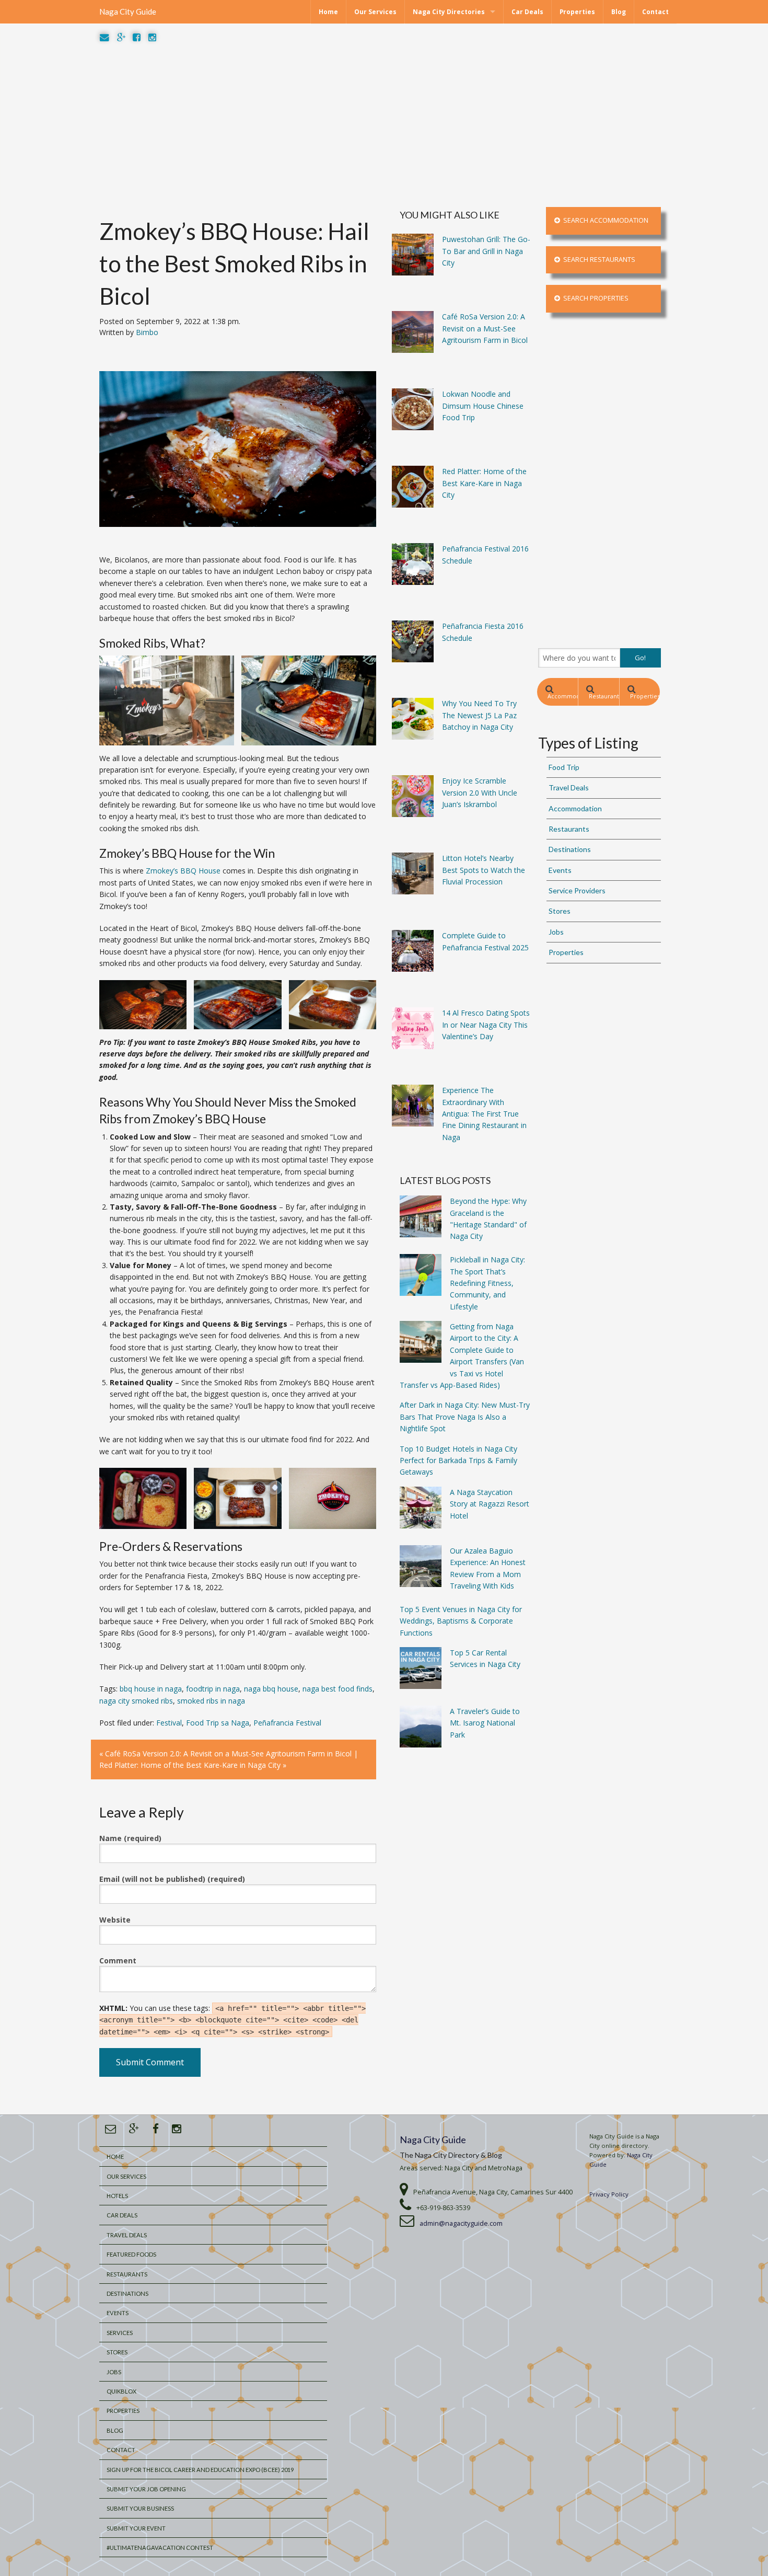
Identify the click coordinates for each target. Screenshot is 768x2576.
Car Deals (527, 12)
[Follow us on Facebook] (137, 38)
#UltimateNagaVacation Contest (160, 2548)
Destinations (570, 849)
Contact (655, 12)
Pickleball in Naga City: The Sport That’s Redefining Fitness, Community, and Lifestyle (487, 1283)
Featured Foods (131, 2254)
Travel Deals (569, 787)
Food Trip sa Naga (218, 1723)
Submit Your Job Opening (146, 2489)
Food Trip (564, 767)
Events (560, 870)
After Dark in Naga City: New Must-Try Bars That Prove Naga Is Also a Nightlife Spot (465, 1417)
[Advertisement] (384, 125)
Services (120, 2333)
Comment (118, 1960)
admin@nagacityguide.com (461, 2223)
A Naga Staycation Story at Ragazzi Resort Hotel (490, 1504)
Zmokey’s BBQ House (183, 871)
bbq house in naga (151, 1689)
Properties (577, 12)
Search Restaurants (598, 260)
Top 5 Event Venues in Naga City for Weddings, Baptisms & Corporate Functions (461, 1621)
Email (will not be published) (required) (172, 1879)
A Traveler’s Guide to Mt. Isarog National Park (485, 1723)
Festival (169, 1723)
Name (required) (130, 1838)
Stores (560, 911)
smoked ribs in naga (211, 1701)
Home (328, 12)
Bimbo (147, 332)
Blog (619, 12)
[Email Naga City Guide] (104, 38)
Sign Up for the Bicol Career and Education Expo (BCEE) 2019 (200, 2470)
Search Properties (594, 298)
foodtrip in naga (213, 1689)
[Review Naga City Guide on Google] (121, 38)
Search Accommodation (604, 220)
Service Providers (577, 890)
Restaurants (604, 696)
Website (115, 1920)
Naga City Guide (128, 11)
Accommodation (563, 696)
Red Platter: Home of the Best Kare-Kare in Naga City (190, 1765)
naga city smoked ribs (136, 1701)
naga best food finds (338, 1689)
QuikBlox (121, 2391)
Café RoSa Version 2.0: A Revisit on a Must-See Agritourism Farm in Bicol (228, 1753)
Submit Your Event (136, 2528)
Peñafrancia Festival (287, 1723)
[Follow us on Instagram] (152, 38)
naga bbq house (271, 1689)
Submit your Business (140, 2508)
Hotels (117, 2196)
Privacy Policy (609, 2194)
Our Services (375, 12)
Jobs (556, 932)
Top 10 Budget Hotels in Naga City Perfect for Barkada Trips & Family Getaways (458, 1460)
